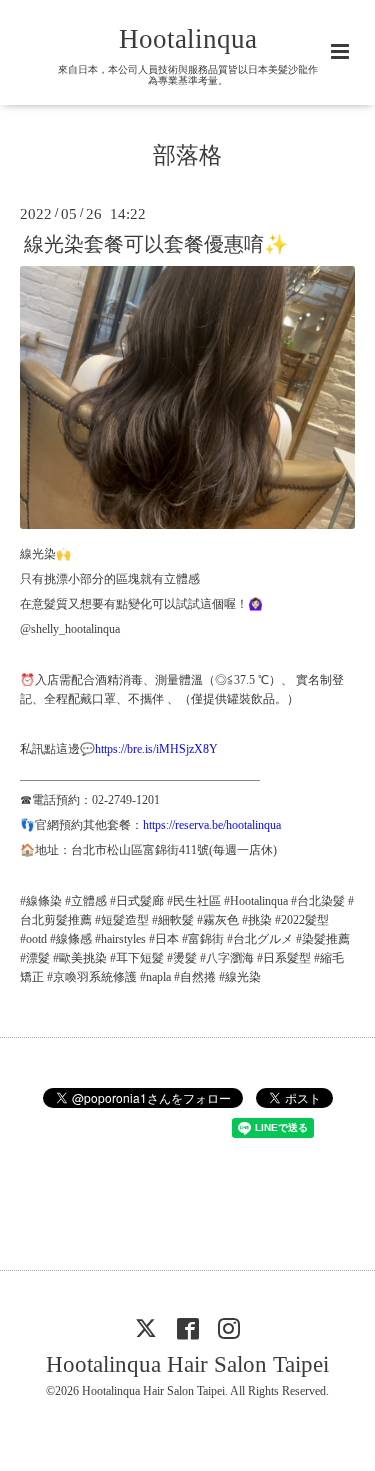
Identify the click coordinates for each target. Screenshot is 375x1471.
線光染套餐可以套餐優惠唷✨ (156, 243)
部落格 (187, 155)
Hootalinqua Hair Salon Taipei (187, 1363)
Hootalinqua (188, 39)
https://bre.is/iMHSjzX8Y (156, 749)
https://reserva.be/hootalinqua (212, 825)
